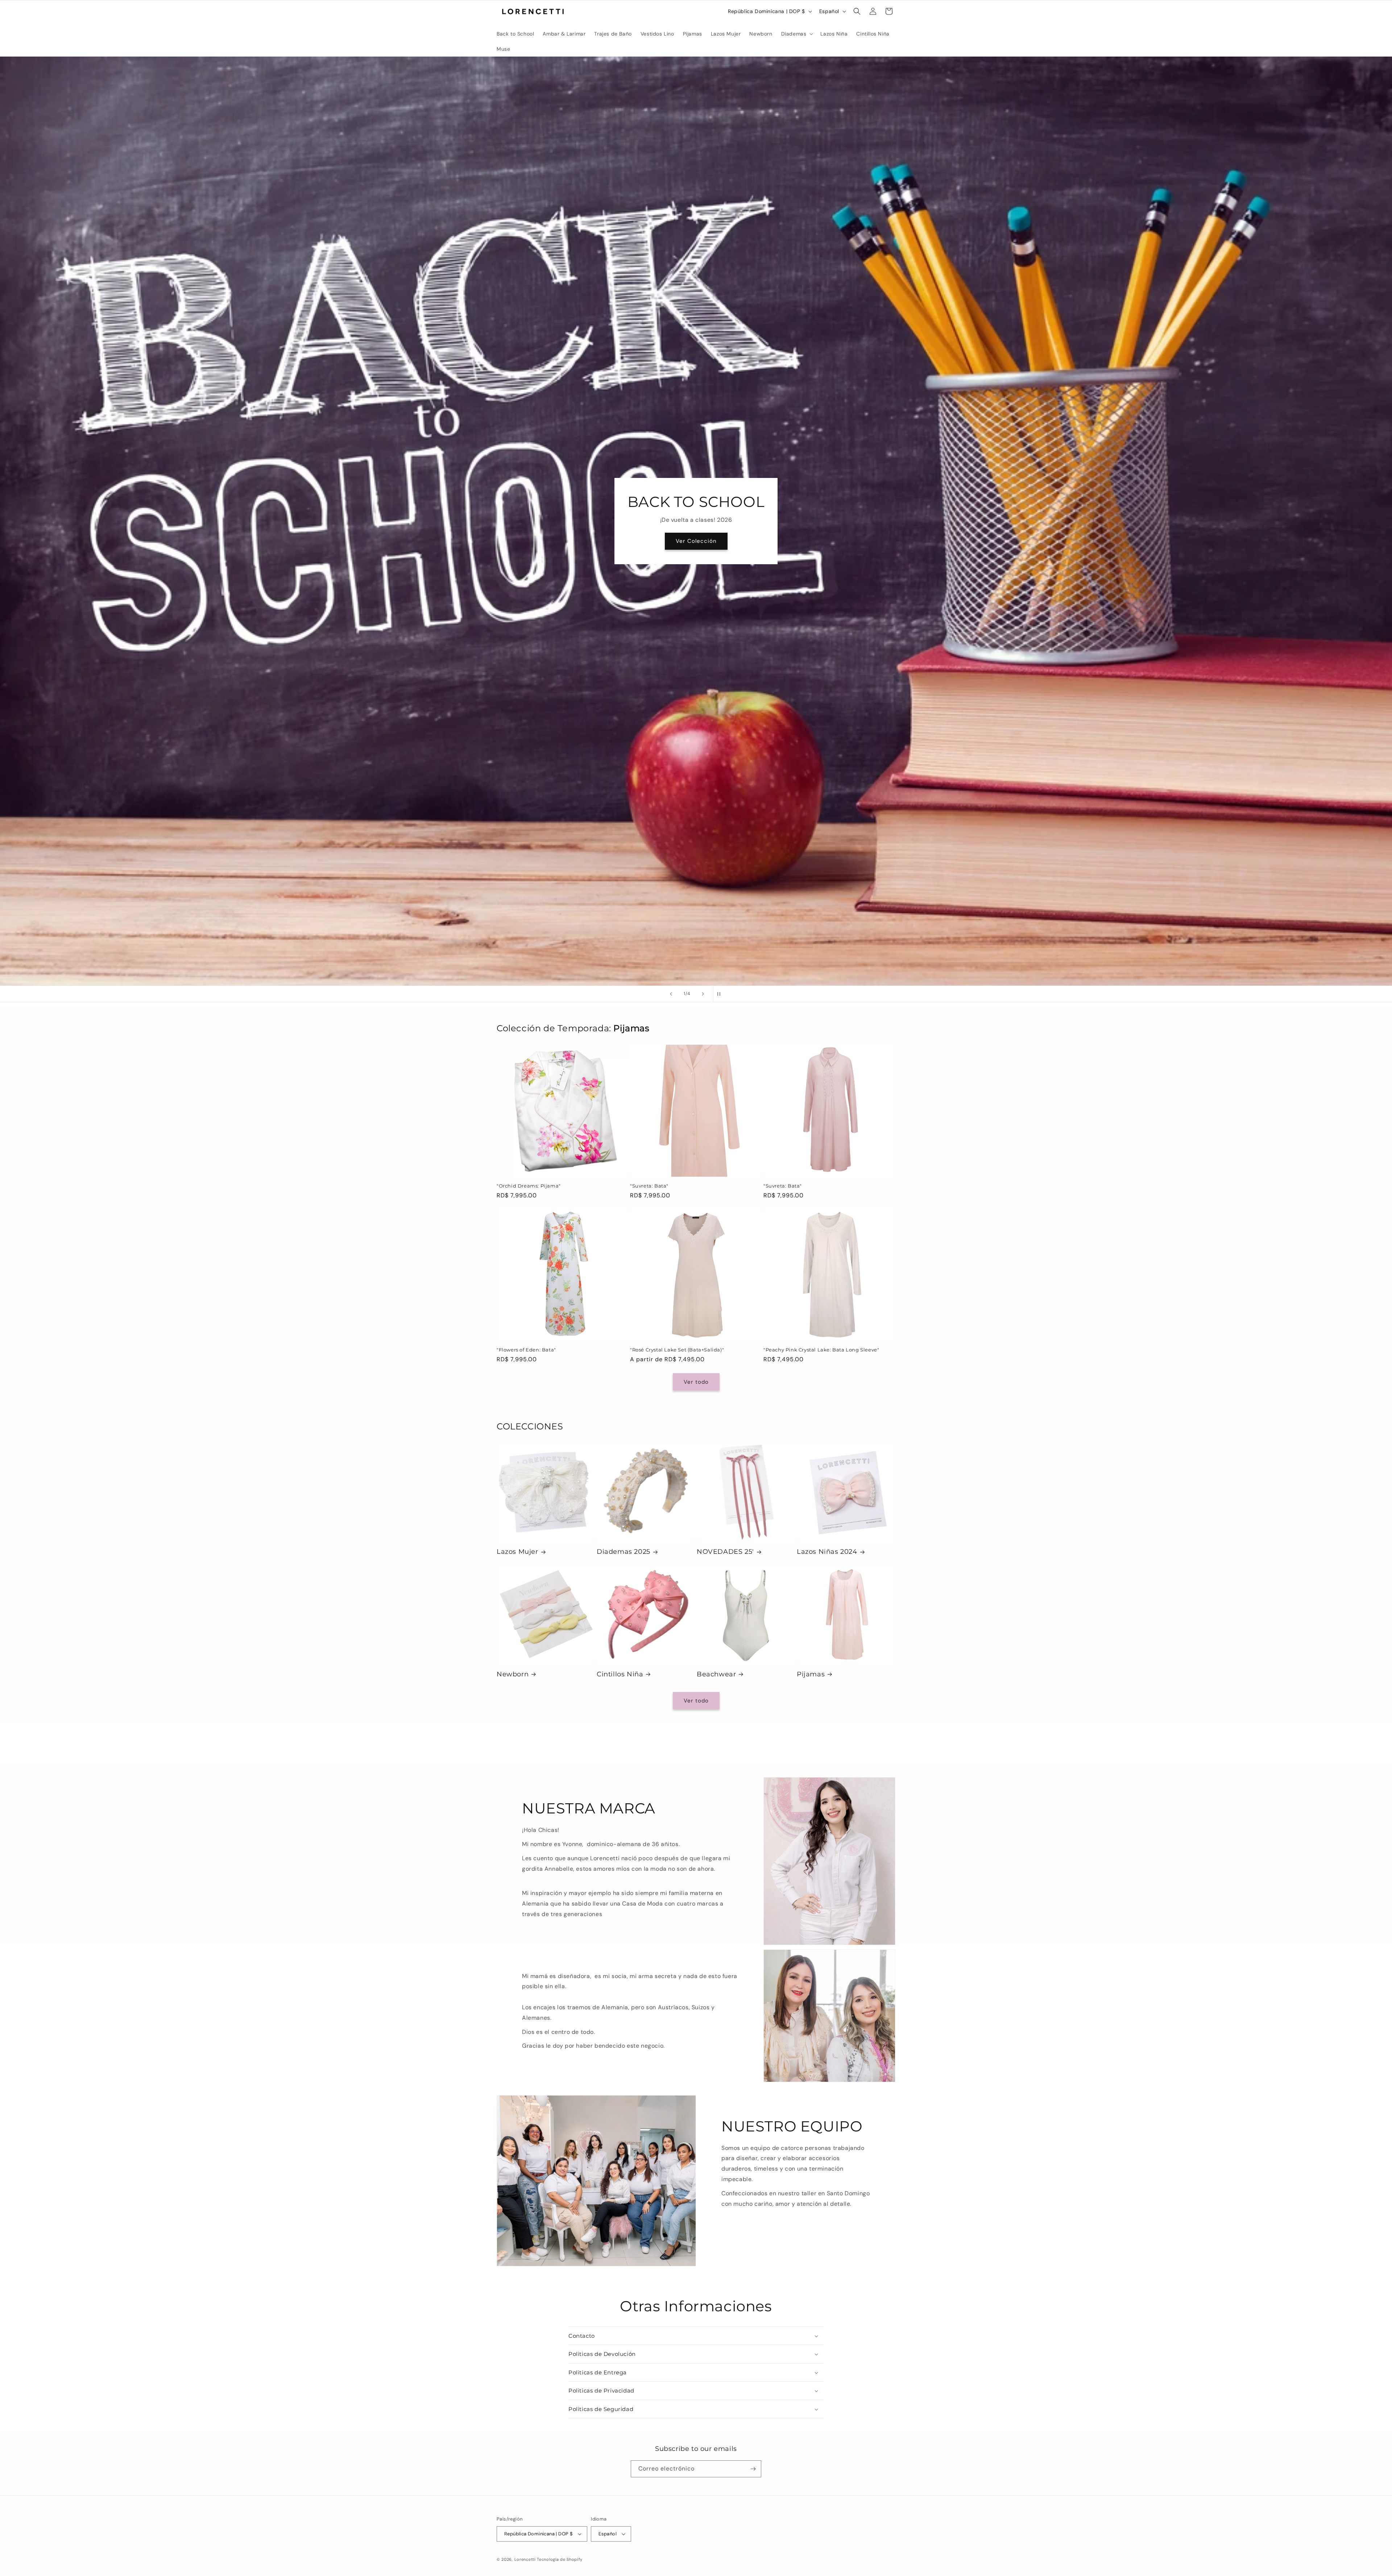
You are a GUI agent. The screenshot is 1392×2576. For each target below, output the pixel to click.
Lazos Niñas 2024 (827, 1552)
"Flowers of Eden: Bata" (526, 1350)
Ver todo (696, 1382)
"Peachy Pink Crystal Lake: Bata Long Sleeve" (821, 1350)
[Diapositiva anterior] (671, 994)
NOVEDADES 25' (725, 1552)
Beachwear (716, 1674)
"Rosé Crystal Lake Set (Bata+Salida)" (677, 1350)
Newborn (513, 1674)
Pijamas (811, 1674)
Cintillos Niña (620, 1674)
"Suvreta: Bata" (649, 1186)
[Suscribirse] (753, 2469)
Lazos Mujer (517, 1552)
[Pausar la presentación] (721, 994)
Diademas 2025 (623, 1552)
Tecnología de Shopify (560, 2559)
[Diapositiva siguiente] (703, 994)
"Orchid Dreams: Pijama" (529, 1186)
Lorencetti (525, 2559)
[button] (797, 34)
